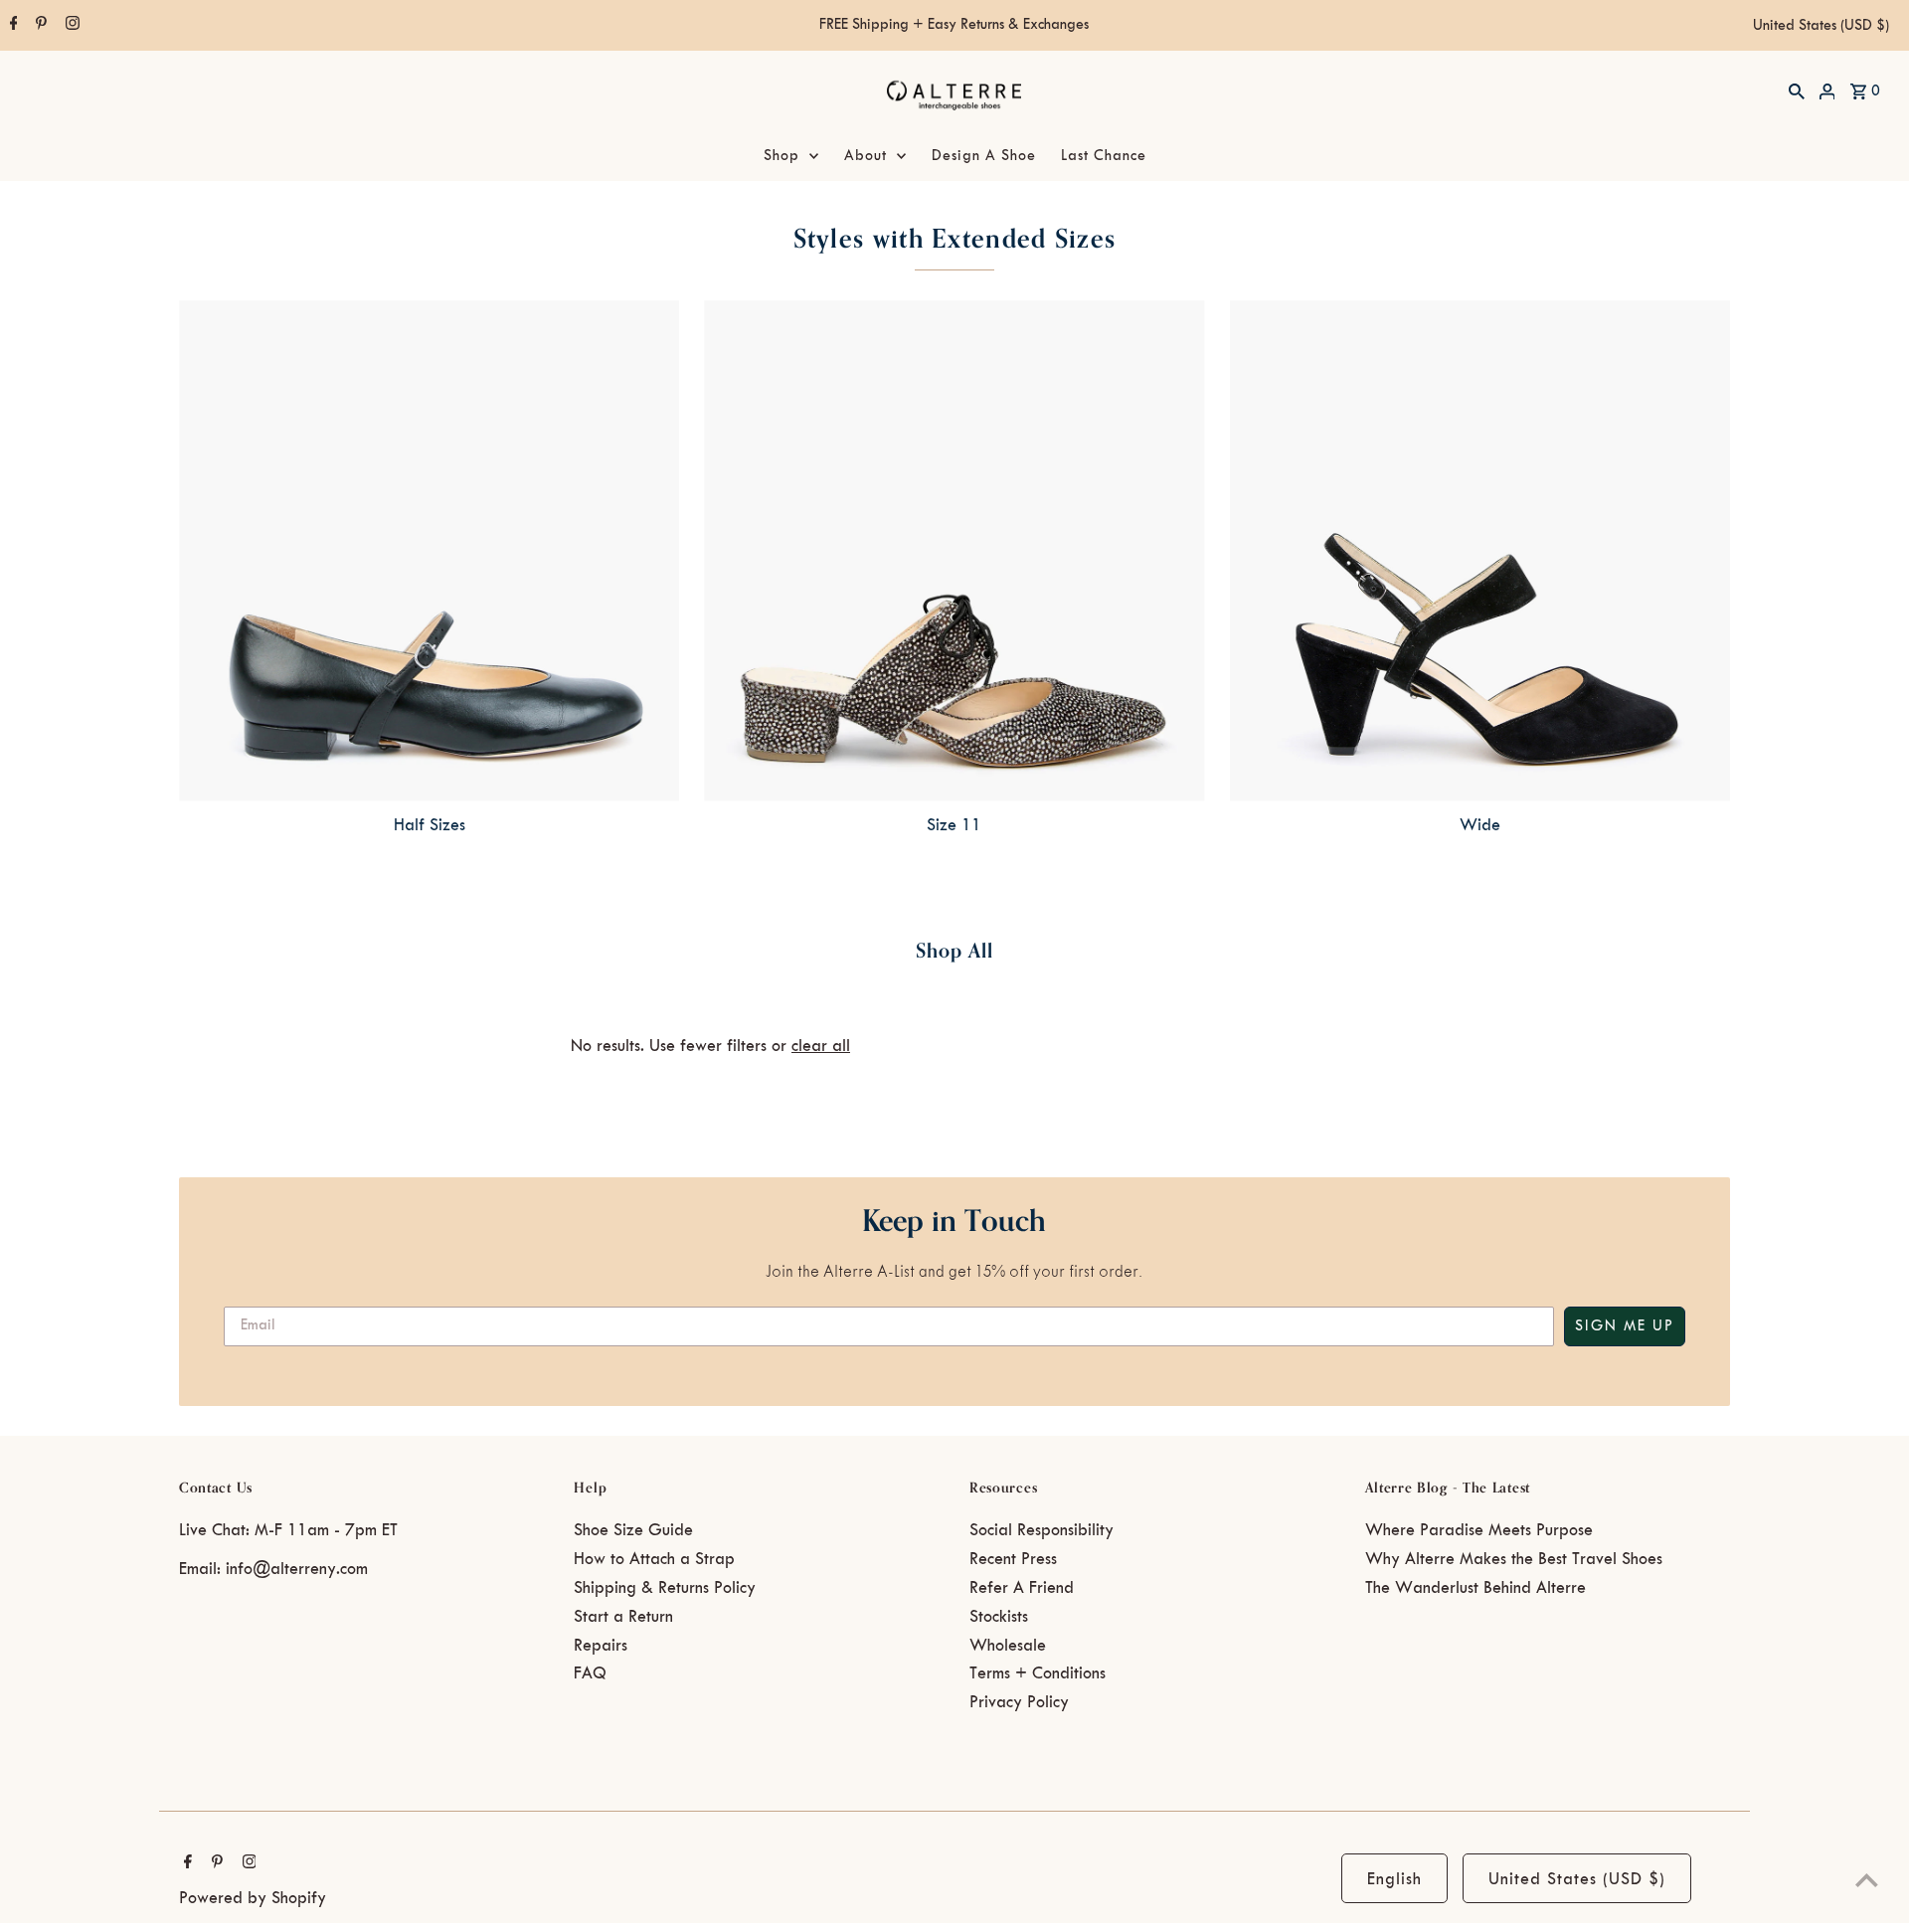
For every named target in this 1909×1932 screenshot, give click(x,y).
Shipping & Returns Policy (665, 1588)
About (866, 156)
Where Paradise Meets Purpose (1479, 1530)
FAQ (590, 1673)
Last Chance (1104, 156)
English (1394, 1879)
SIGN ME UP (1625, 1326)
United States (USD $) (1821, 26)
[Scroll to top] (1867, 1880)
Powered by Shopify (253, 1898)
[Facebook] (11, 26)
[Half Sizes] (429, 550)
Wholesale (1008, 1646)
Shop (781, 156)
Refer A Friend (1022, 1588)
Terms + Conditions (1038, 1673)
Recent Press (1013, 1559)
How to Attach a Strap (654, 1559)
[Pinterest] (39, 26)
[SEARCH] (1797, 90)
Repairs (601, 1646)
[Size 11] (954, 550)
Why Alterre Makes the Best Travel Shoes (1514, 1559)
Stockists (999, 1617)
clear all (821, 1046)
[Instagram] (70, 26)
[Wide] (1480, 550)
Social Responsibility (1041, 1530)
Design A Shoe (984, 156)
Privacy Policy (1019, 1702)
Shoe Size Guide (633, 1530)
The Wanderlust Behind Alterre (1475, 1588)
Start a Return (623, 1617)
